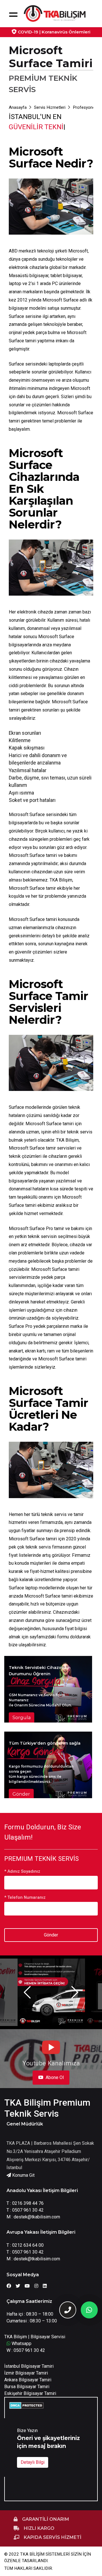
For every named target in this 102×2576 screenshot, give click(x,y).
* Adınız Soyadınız (22, 1871)
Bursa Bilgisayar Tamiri (27, 2387)
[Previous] (27, 1992)
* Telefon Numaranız (25, 1897)
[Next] (75, 1992)
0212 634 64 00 (28, 2245)
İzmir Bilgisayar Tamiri (26, 2373)
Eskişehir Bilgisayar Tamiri (30, 2393)
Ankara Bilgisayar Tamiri (28, 2380)
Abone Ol (55, 2077)
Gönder (51, 1935)
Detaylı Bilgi (33, 2462)
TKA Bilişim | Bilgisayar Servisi (35, 2337)
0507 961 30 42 (28, 2210)
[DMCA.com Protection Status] (26, 2405)
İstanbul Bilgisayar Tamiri (29, 2366)
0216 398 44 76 (28, 2203)
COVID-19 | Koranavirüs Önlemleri (54, 32)
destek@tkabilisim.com (37, 2217)
